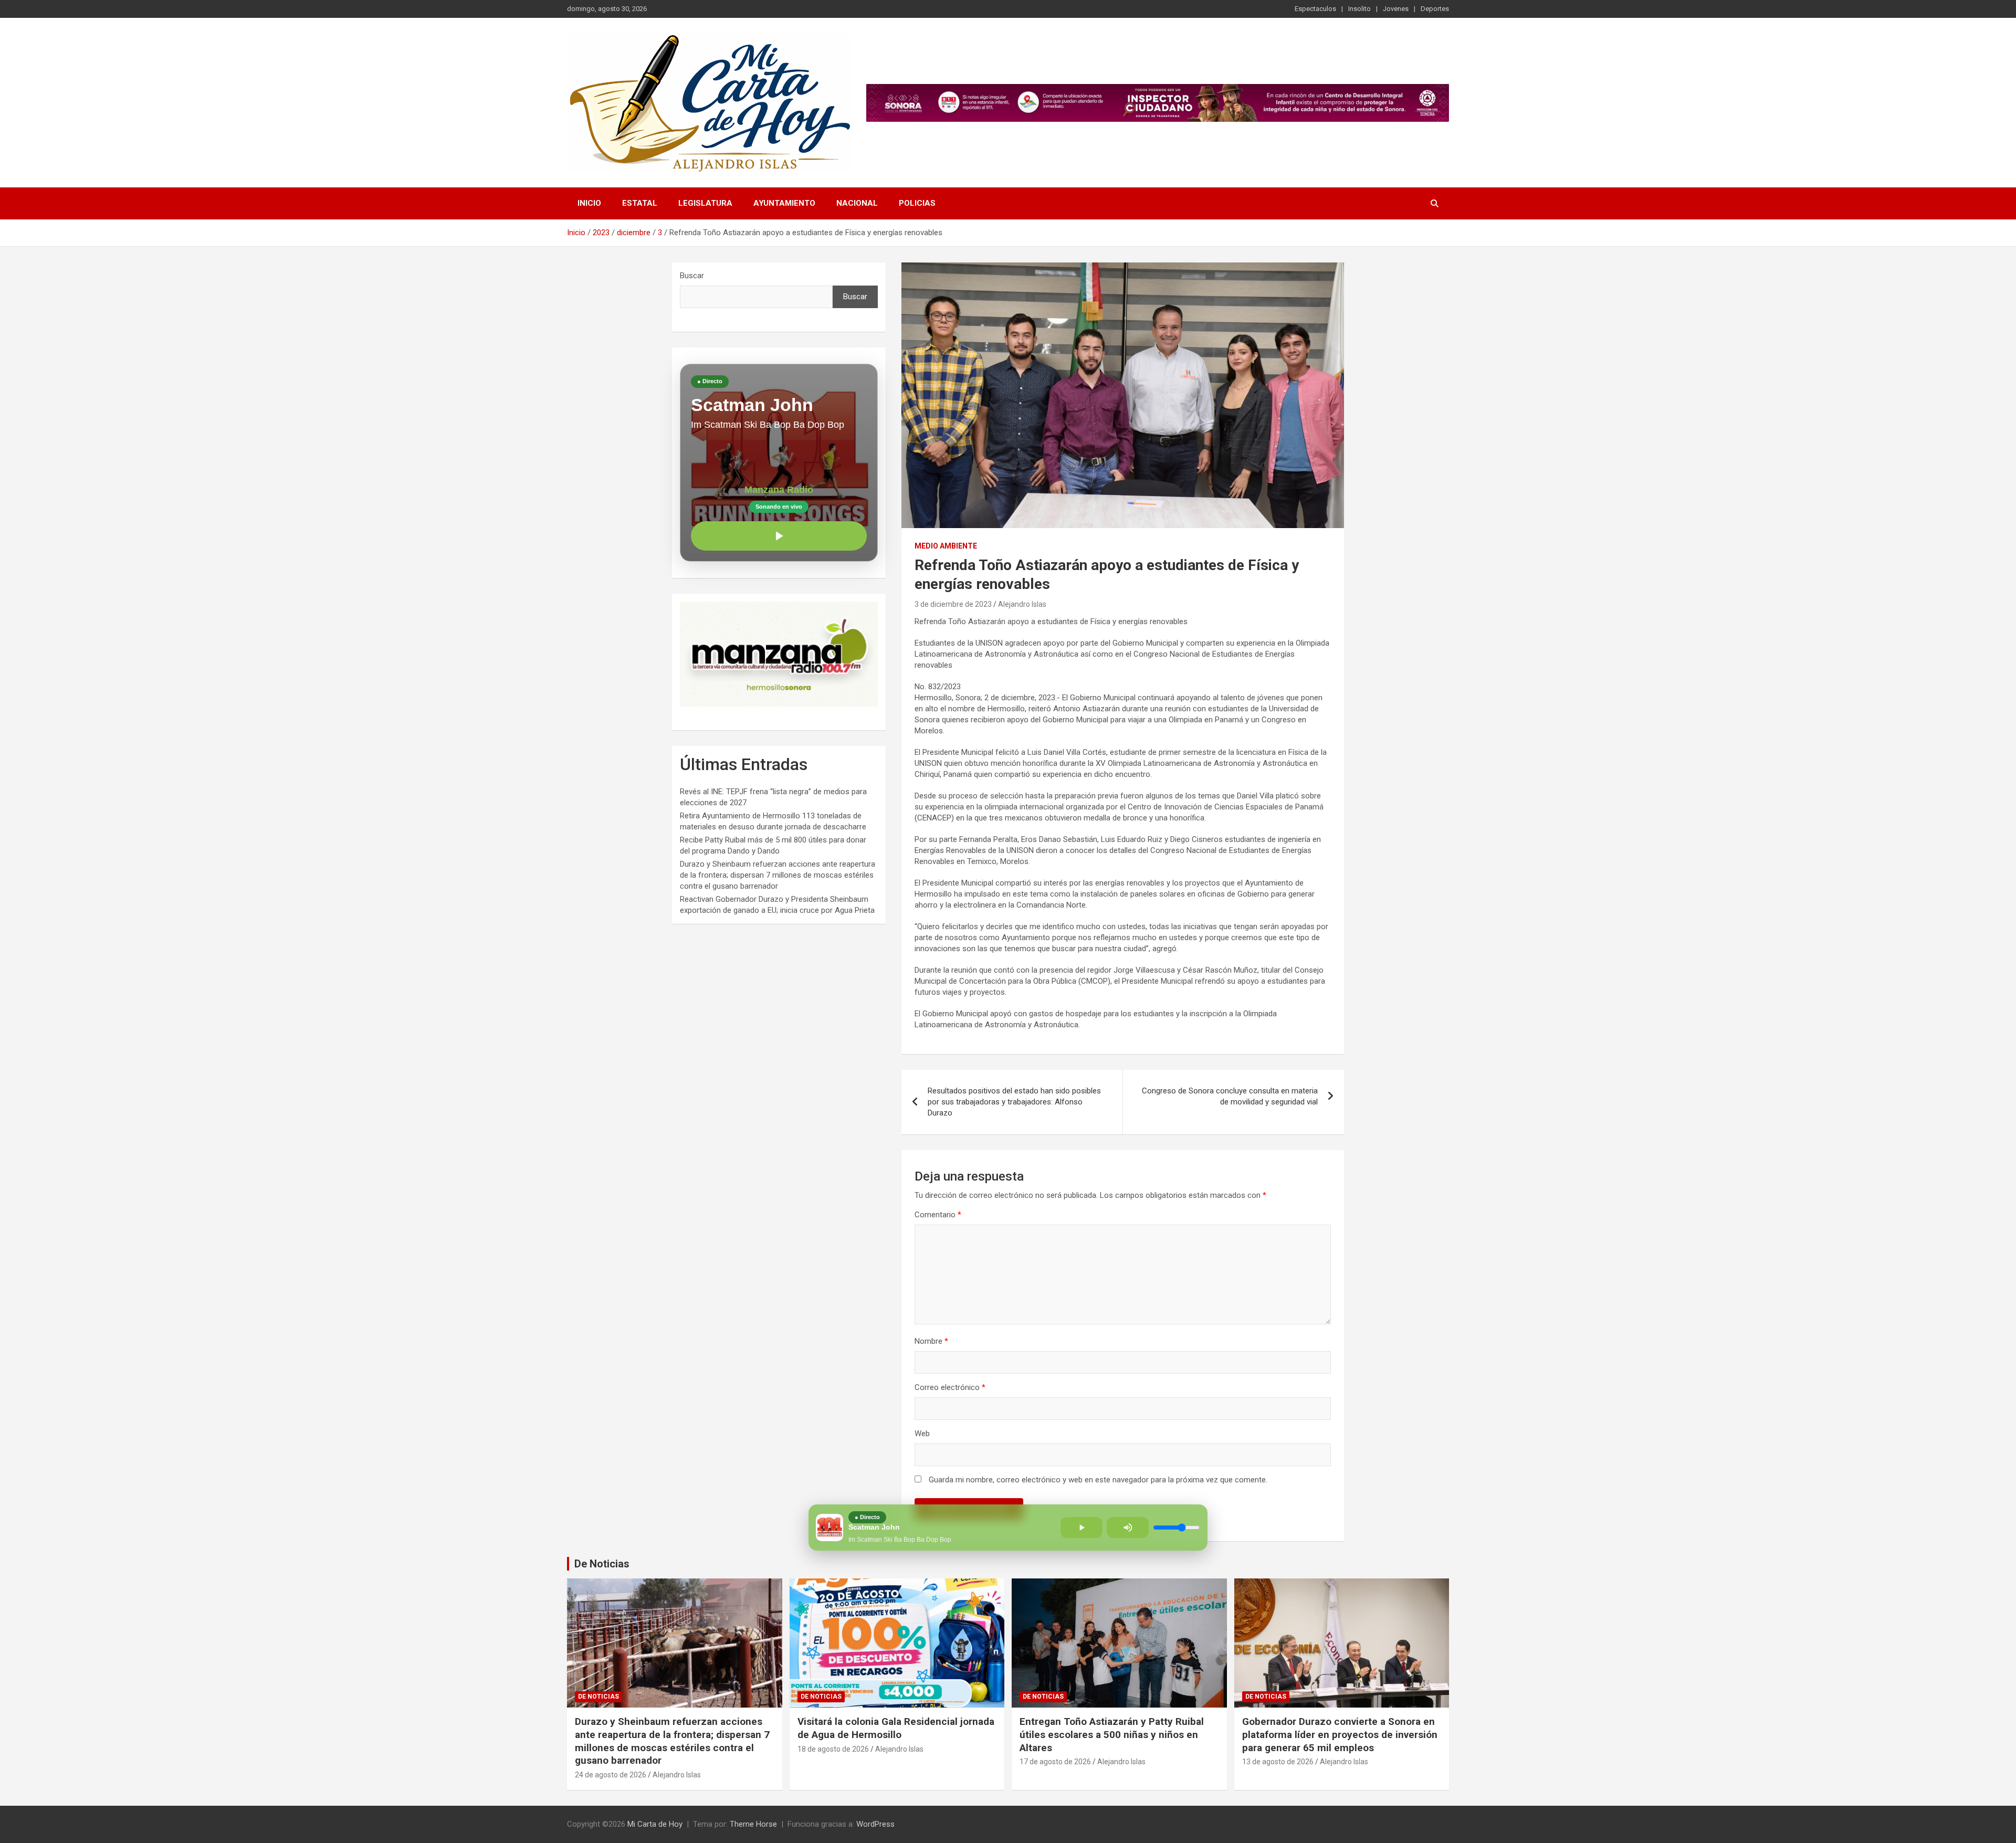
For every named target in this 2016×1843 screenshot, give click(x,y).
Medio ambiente (946, 546)
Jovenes (1396, 9)
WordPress (875, 1824)
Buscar (692, 276)
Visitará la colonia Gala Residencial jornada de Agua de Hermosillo (896, 1728)
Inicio (589, 203)
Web (922, 1434)
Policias (917, 203)
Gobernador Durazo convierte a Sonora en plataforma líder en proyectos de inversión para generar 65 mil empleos (1340, 1734)
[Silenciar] (1128, 1528)
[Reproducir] (779, 536)
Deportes (1435, 9)
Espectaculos (1315, 9)
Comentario (938, 1215)
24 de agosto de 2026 (611, 1775)
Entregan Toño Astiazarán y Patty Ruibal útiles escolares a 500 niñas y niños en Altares (1112, 1734)
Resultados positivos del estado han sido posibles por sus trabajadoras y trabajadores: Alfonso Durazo (1014, 1102)
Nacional (857, 203)
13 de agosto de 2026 (1278, 1762)
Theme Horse (753, 1824)
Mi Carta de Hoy (655, 1824)
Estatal (640, 203)
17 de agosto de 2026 (1055, 1762)
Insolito (1359, 9)
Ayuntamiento (784, 203)
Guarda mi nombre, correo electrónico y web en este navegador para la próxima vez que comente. (1098, 1480)
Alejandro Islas (1022, 604)
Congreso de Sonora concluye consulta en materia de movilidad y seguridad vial (1230, 1096)
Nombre (931, 1341)
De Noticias (602, 1564)
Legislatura (705, 203)
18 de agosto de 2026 (833, 1749)
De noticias (598, 1697)
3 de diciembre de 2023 (953, 604)
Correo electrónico (950, 1387)
